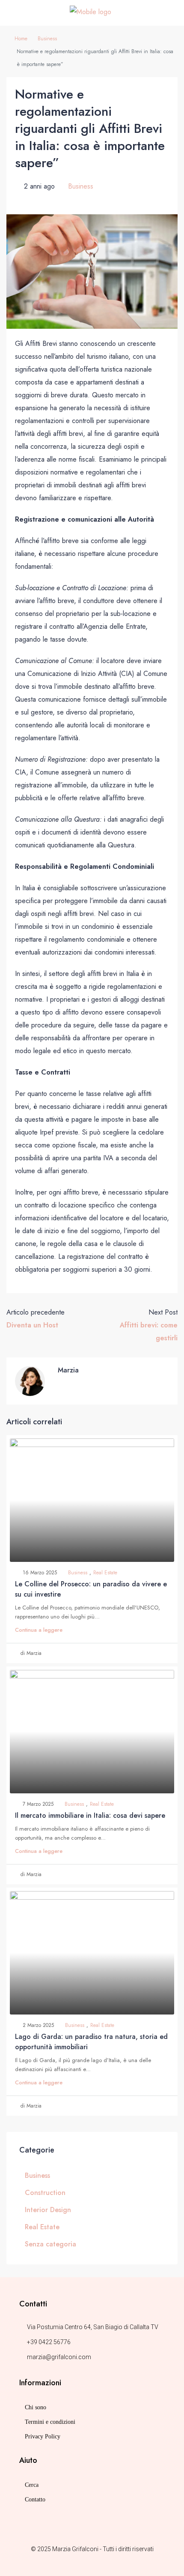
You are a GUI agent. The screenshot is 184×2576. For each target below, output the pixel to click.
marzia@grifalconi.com (59, 2357)
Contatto (35, 2499)
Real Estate (105, 1573)
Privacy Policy (43, 2436)
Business (47, 39)
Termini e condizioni (50, 2422)
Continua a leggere (39, 1630)
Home (21, 39)
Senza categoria (50, 2244)
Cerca (32, 2485)
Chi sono (36, 2407)
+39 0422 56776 (49, 2342)
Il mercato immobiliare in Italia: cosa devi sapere (90, 1815)
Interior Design (48, 2210)
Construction (45, 2193)
